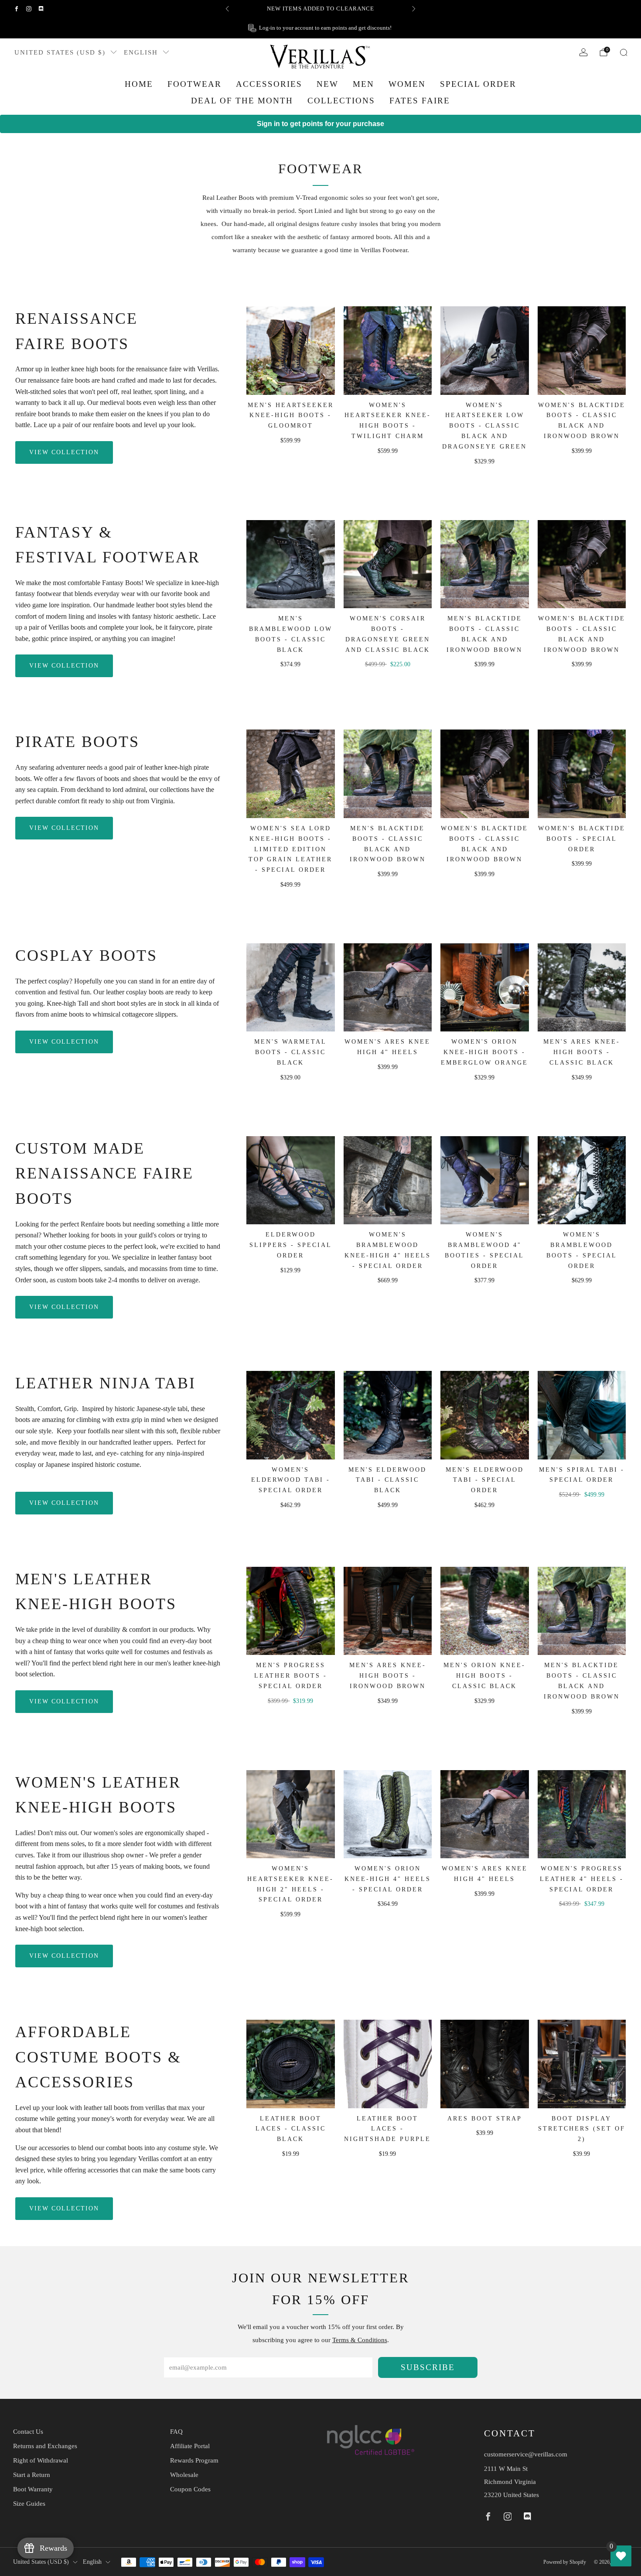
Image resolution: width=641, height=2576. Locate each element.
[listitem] (320, 9)
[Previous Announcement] (227, 9)
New (327, 84)
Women (407, 84)
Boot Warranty (33, 2489)
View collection (64, 452)
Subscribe (428, 2367)
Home (139, 84)
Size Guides (29, 2504)
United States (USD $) (60, 52)
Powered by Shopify (565, 2562)
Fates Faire (420, 101)
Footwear (194, 84)
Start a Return (32, 2475)
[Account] (583, 52)
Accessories (269, 84)
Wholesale (184, 2475)
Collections (341, 101)
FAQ (176, 2432)
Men (363, 84)
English (141, 52)
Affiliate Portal (190, 2446)
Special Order (478, 84)
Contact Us (28, 2432)
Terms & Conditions (360, 2340)
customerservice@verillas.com (526, 2454)
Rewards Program (194, 2460)
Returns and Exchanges (45, 2446)
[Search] (624, 52)
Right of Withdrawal (41, 2460)
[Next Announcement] (414, 9)
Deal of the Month (242, 101)
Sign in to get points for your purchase (320, 124)
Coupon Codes (190, 2489)
